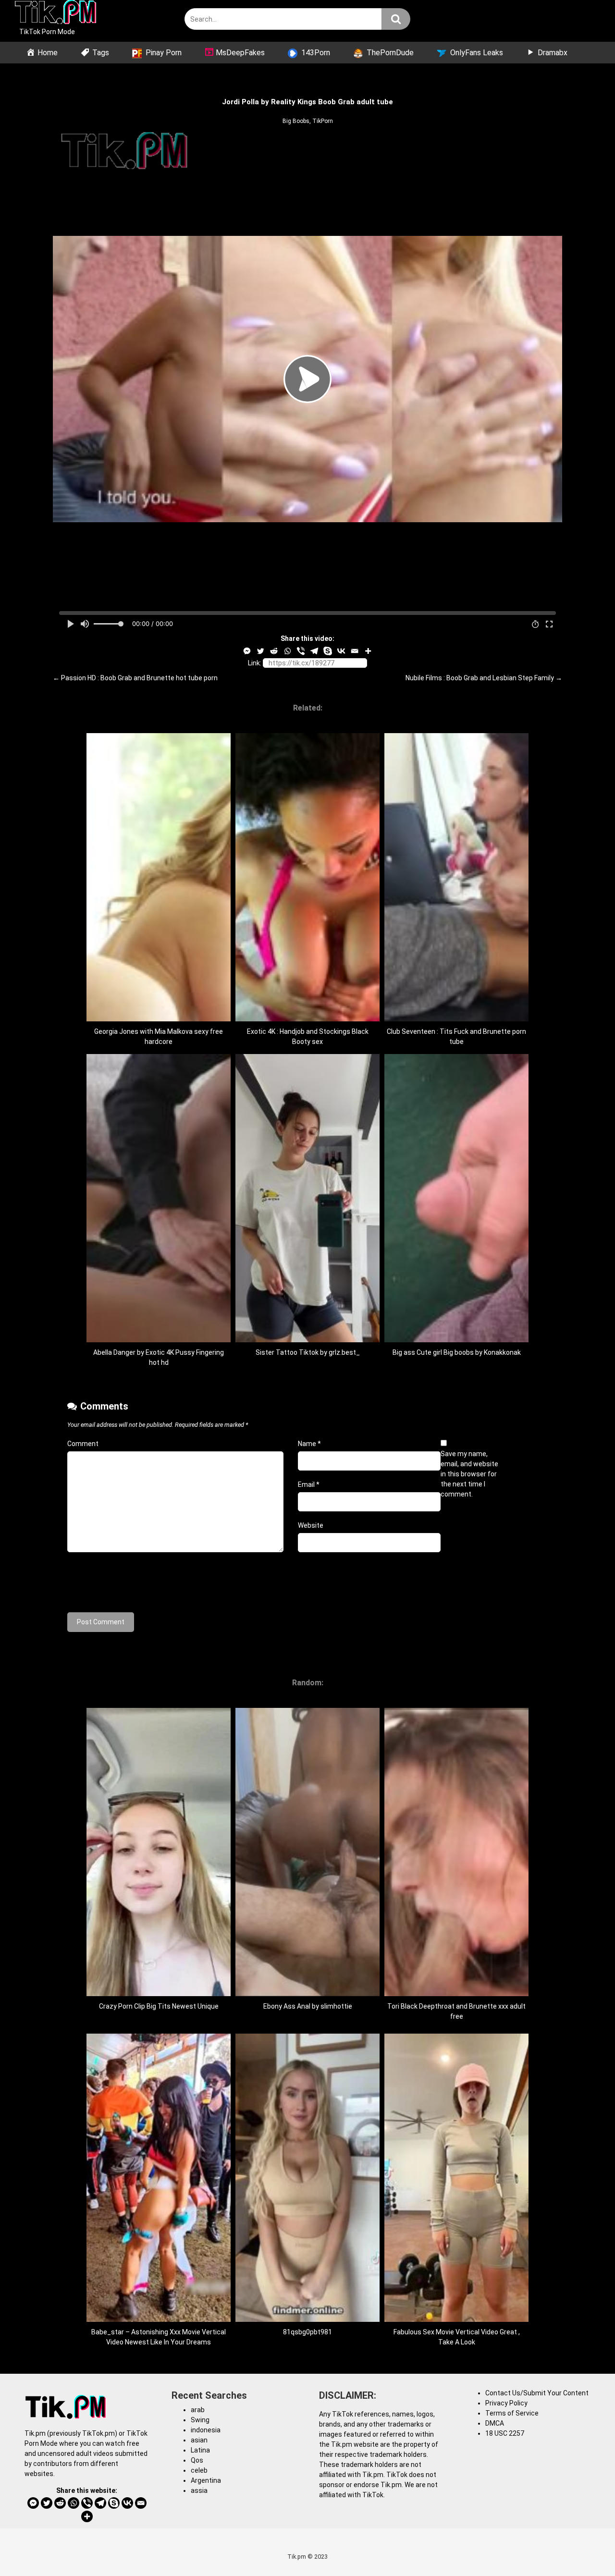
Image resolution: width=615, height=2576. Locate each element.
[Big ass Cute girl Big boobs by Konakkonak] (456, 1340)
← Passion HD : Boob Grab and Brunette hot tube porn (135, 678)
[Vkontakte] (341, 651)
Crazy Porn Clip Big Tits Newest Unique (159, 2006)
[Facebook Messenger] (247, 651)
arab (198, 2410)
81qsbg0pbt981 (307, 2332)
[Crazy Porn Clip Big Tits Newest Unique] (159, 1994)
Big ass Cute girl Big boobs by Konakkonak (457, 1352)
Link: (255, 663)
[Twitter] (260, 651)
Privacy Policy (506, 2403)
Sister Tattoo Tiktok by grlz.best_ (308, 1352)
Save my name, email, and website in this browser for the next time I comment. (469, 1474)
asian (199, 2440)
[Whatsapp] (287, 651)
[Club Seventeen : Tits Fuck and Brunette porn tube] (456, 1019)
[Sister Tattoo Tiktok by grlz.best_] (307, 1340)
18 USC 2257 (505, 2433)
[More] (368, 651)
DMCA (495, 2423)
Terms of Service (512, 2413)
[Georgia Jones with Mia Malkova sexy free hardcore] (159, 1019)
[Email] (355, 651)
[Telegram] (314, 651)
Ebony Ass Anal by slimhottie (308, 2006)
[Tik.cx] (55, 13)
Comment (83, 1444)
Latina (200, 2450)
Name (309, 1444)
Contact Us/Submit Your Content (537, 2393)
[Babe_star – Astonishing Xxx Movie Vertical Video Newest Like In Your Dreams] (159, 2319)
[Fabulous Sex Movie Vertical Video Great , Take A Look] (456, 2319)
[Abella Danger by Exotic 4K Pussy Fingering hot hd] (159, 1340)
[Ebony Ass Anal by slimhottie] (307, 1994)
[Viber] (301, 651)
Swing (200, 2420)
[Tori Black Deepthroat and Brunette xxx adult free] (456, 1994)
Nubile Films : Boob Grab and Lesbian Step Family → (484, 678)
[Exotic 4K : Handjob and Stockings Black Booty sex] (307, 1019)
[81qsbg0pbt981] (307, 2319)
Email (309, 1484)
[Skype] (328, 651)
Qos (197, 2460)
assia (199, 2490)
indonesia (206, 2430)
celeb (199, 2470)
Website (311, 1525)
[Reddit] (274, 651)
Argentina (206, 2480)
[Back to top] (583, 2547)
